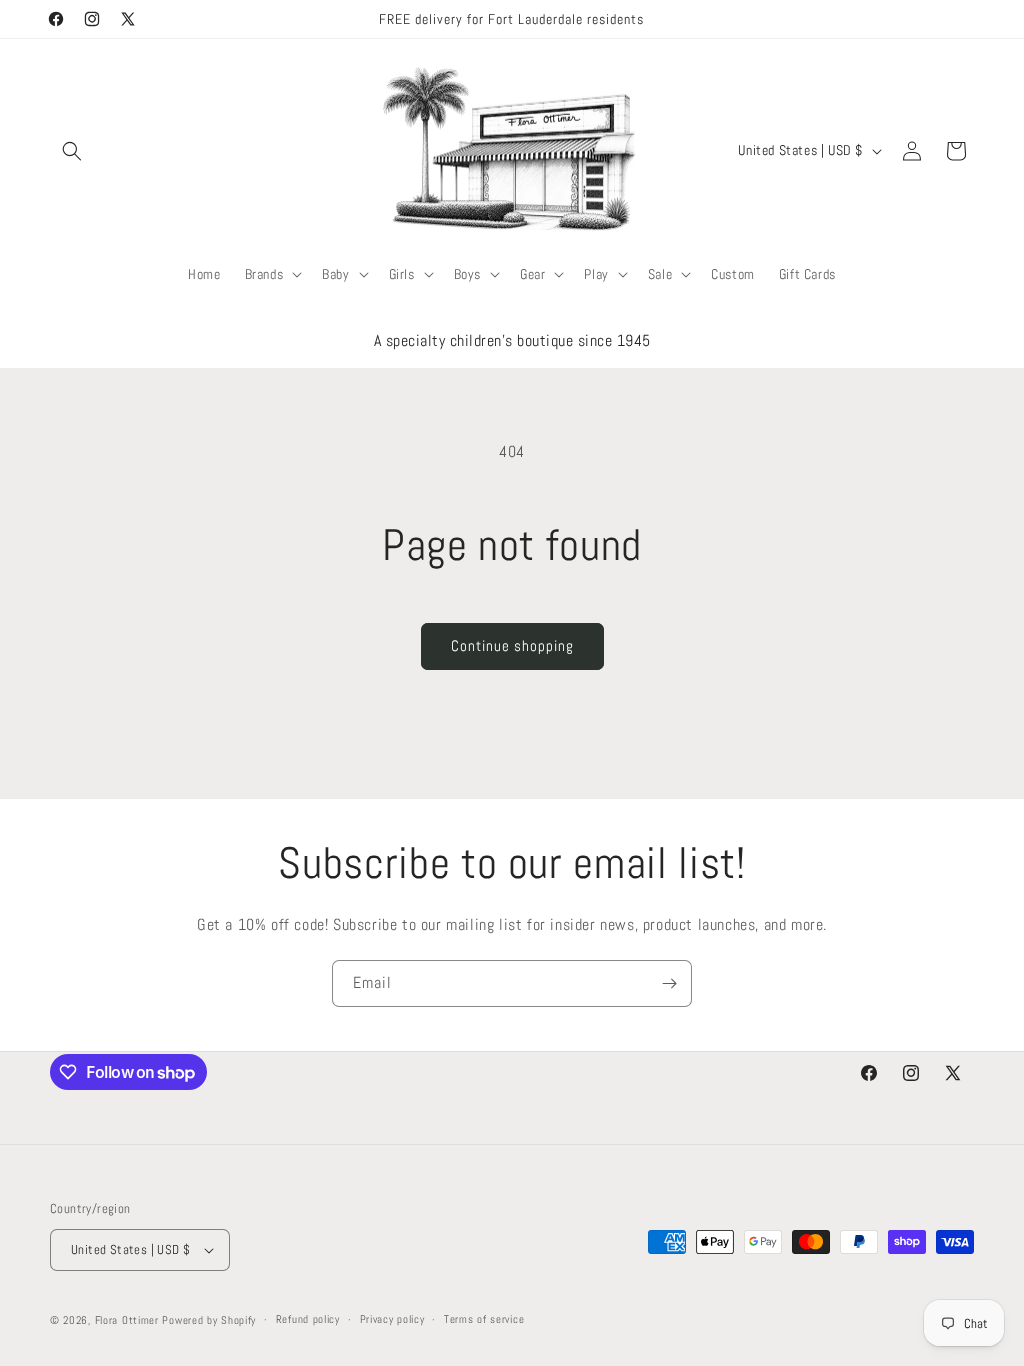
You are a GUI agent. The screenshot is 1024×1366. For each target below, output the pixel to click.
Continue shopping (512, 645)
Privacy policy (392, 1319)
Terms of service (484, 1319)
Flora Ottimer (127, 1320)
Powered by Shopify (209, 1320)
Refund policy (308, 1319)
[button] (72, 151)
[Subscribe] (669, 983)
